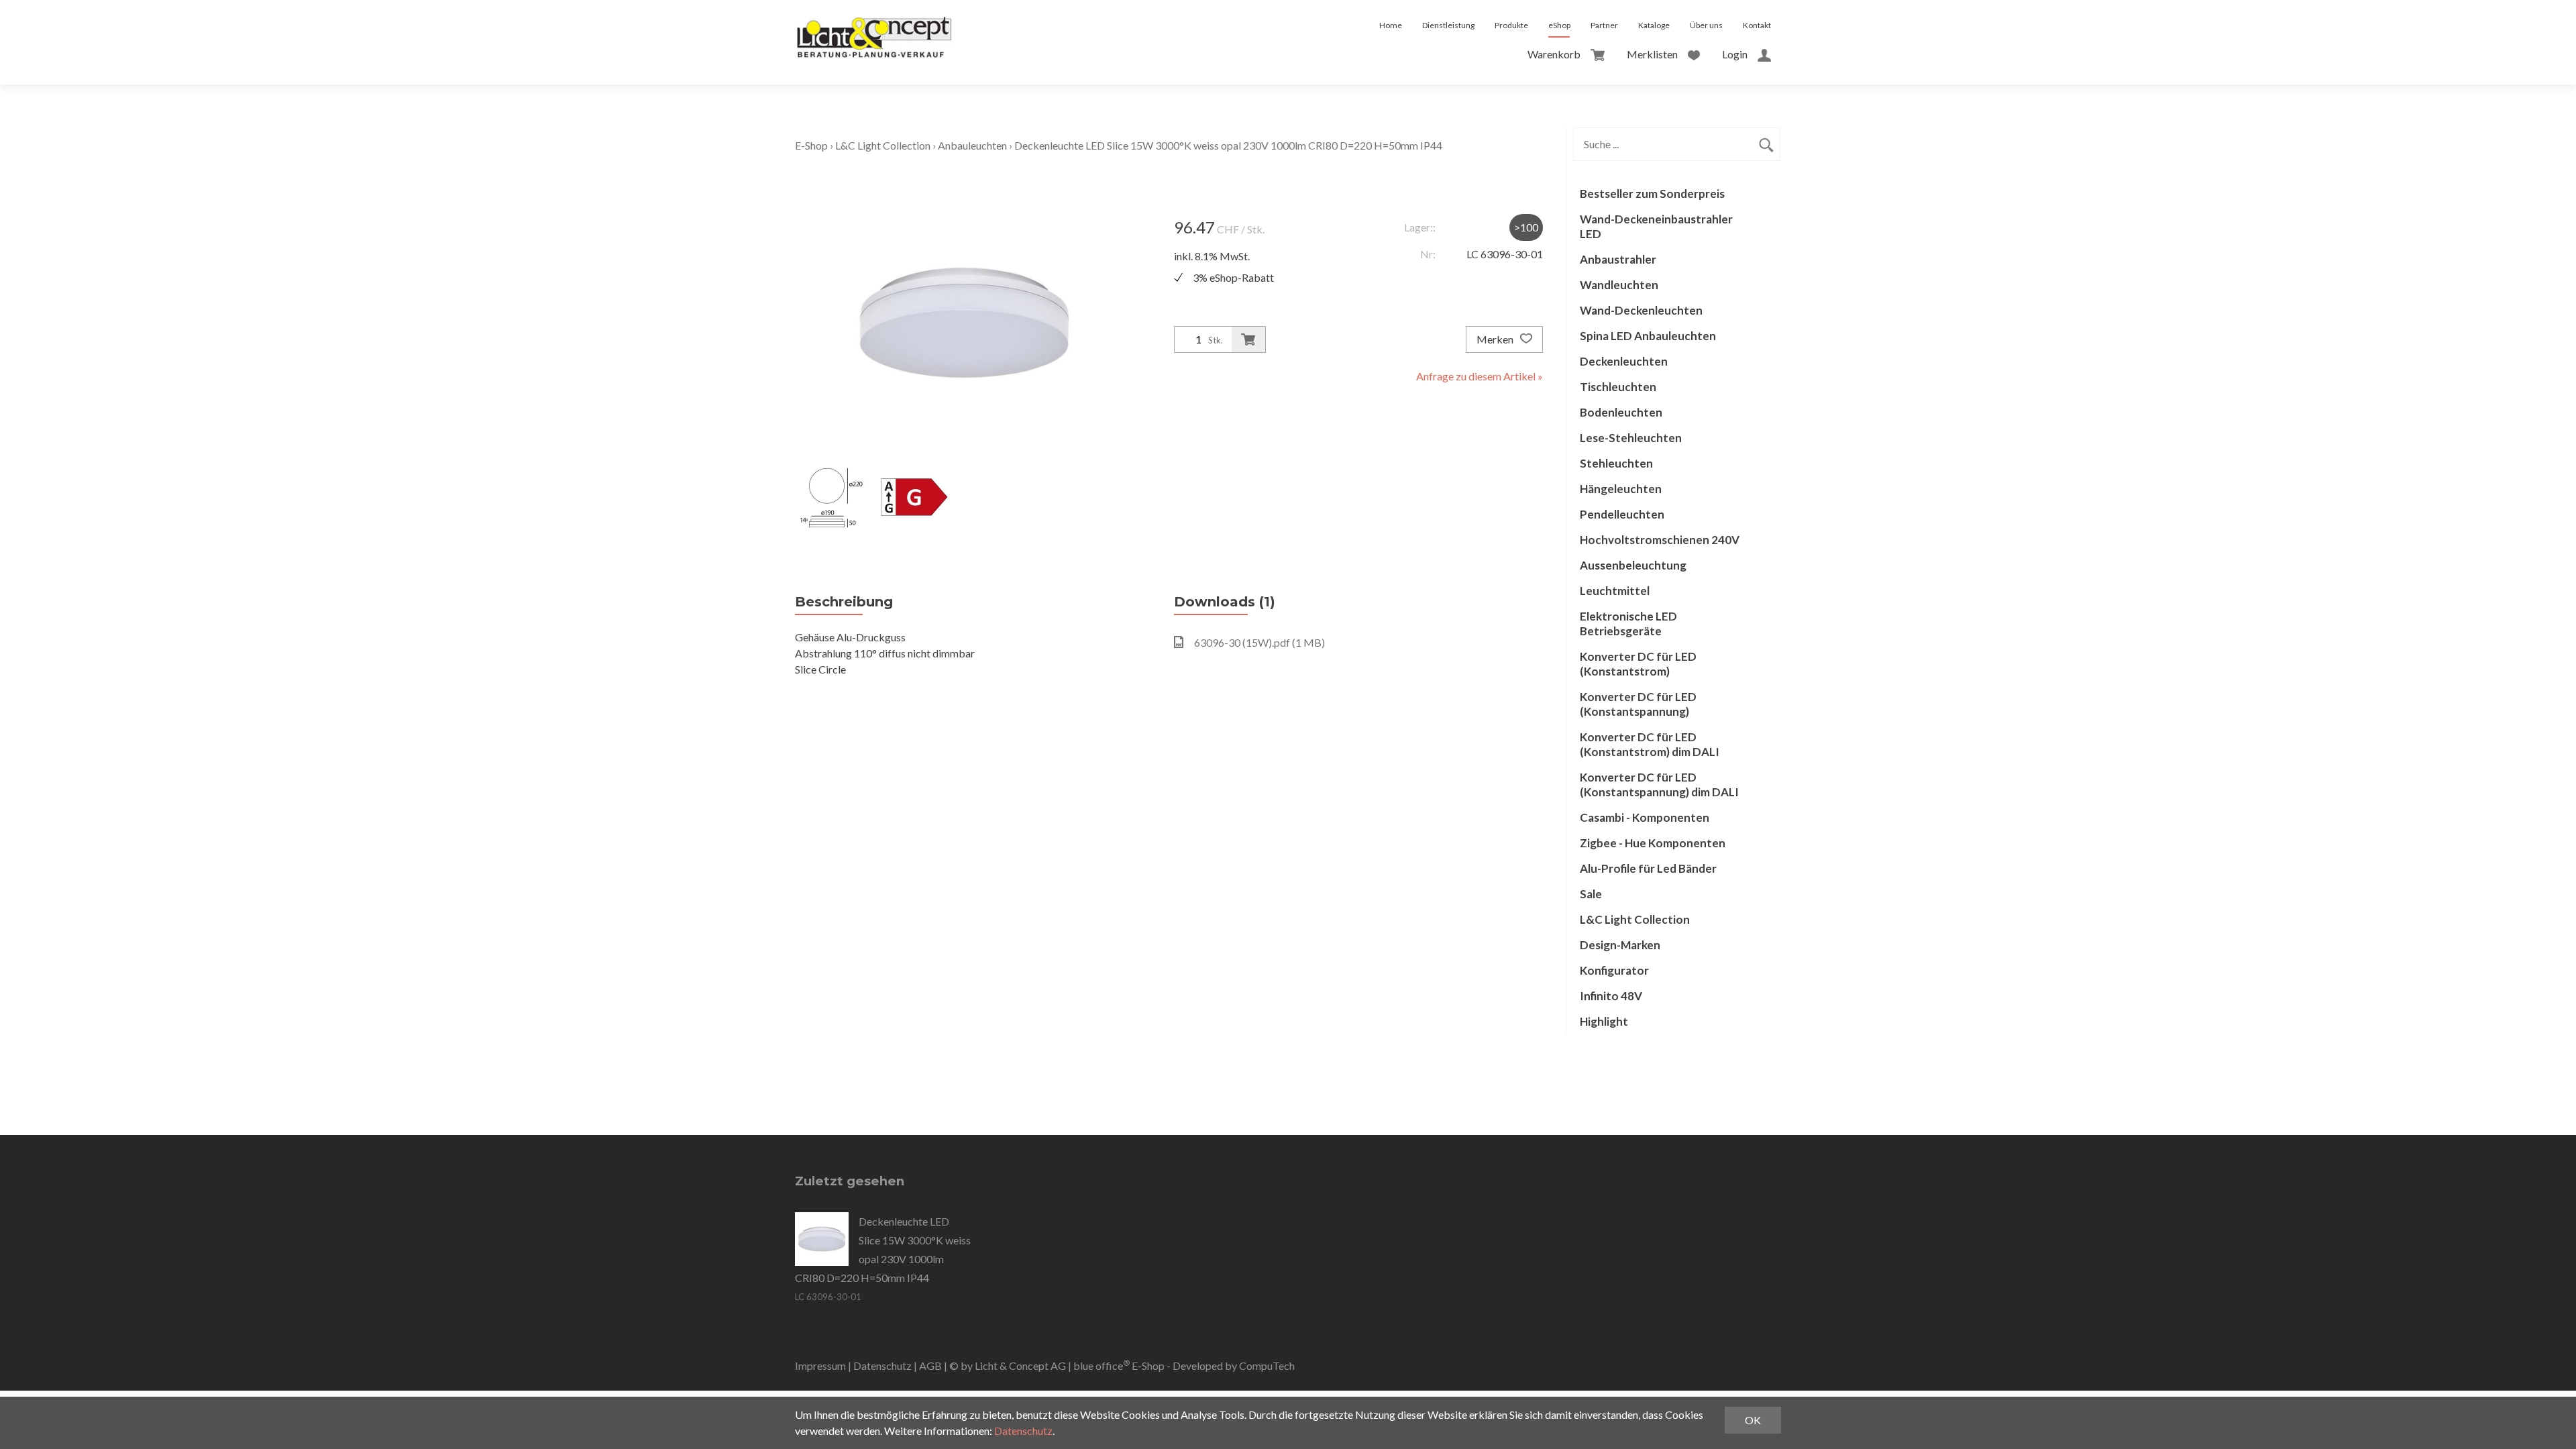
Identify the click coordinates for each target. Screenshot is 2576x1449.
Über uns (1706, 25)
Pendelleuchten (1622, 514)
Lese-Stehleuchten (1631, 438)
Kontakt (1757, 25)
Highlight (1604, 1021)
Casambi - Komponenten (1645, 817)
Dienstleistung (1448, 25)
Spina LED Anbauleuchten (1648, 336)
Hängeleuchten (1621, 489)
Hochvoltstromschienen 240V (1660, 540)
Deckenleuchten (1624, 361)
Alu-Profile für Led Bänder (1648, 868)
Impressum (820, 1365)
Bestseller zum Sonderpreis (1652, 194)
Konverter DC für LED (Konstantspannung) (1638, 704)
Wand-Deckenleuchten (1641, 310)
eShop (1559, 25)
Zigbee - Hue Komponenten (1653, 843)
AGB (930, 1365)
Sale (1591, 894)
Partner (1604, 25)
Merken (1496, 339)
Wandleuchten (1619, 285)
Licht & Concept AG (1020, 1365)
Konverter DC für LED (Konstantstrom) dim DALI (1650, 744)
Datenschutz (882, 1365)
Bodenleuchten (1621, 412)
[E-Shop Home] (874, 25)
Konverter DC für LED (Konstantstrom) (1638, 664)
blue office (1102, 1365)
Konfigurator (1614, 970)
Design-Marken (1620, 945)
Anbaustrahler (1618, 259)
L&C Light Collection (883, 145)
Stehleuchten (1616, 463)
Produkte (1511, 25)
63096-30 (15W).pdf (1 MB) (1259, 642)
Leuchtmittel (1615, 591)
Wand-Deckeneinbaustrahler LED (1656, 226)
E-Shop (811, 145)
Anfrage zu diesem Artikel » (1480, 376)
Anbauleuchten (972, 145)
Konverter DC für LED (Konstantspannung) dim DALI (1659, 785)
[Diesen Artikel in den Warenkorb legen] (1248, 339)
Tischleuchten (1618, 387)
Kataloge (1654, 25)
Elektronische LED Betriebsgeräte (1628, 624)
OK (1753, 1420)
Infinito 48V (1611, 996)
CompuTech (1267, 1365)
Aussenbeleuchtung (1633, 565)
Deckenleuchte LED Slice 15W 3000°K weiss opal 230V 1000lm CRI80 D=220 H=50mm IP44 (1228, 145)
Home (1391, 25)
